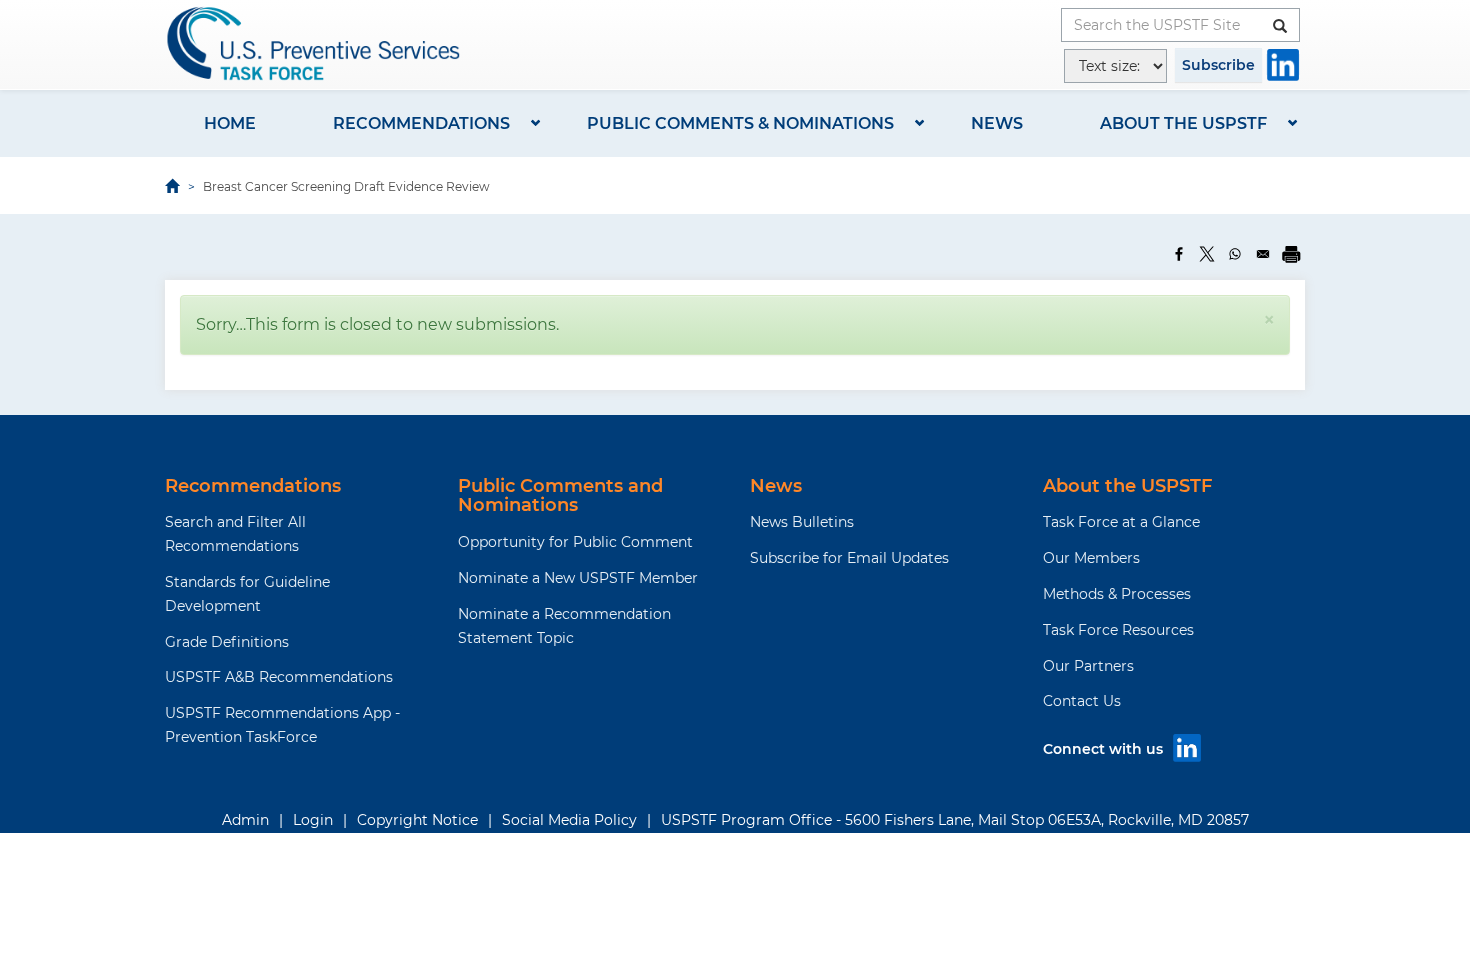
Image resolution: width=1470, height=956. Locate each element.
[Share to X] (1207, 254)
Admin (245, 820)
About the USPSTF (1183, 123)
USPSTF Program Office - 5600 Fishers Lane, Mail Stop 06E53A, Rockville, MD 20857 (955, 820)
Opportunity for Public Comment (575, 542)
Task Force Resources (1118, 630)
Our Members (1091, 558)
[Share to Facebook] (1179, 254)
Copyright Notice (417, 820)
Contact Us (1082, 701)
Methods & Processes (1117, 594)
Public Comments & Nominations (740, 123)
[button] (1269, 319)
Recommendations (421, 123)
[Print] (1291, 254)
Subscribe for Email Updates (849, 558)
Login (313, 820)
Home (230, 123)
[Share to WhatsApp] (1235, 254)
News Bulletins (802, 522)
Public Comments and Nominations (560, 496)
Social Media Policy (569, 820)
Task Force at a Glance (1121, 522)
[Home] (315, 43)
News (997, 123)
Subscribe (1218, 65)
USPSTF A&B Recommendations (279, 677)
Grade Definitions (227, 642)
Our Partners (1088, 666)
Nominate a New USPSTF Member (578, 578)
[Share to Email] (1263, 254)
